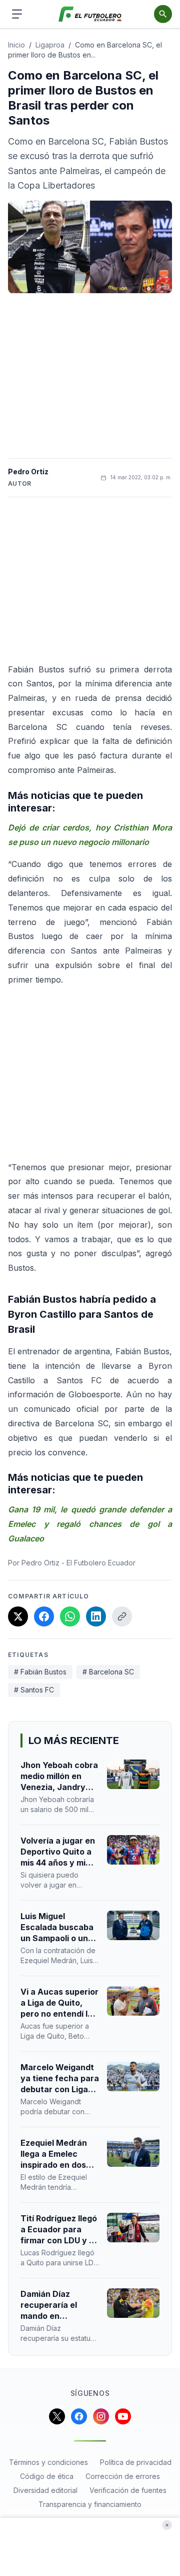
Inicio (16, 45)
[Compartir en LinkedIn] (96, 1616)
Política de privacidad (136, 2462)
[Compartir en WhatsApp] (70, 1616)
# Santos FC (34, 1690)
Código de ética (47, 2476)
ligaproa (50, 45)
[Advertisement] (90, 376)
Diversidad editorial (45, 2490)
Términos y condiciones (48, 2462)
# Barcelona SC (108, 1672)
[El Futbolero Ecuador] (90, 14)
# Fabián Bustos (40, 1672)
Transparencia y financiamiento (90, 2504)
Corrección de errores (123, 2476)
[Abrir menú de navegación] (17, 14)
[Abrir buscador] (163, 14)
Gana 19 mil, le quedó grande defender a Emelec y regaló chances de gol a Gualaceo (90, 1524)
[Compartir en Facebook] (44, 1616)
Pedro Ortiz (28, 472)
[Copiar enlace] (122, 1616)
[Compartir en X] (18, 1616)
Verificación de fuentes (128, 2490)
